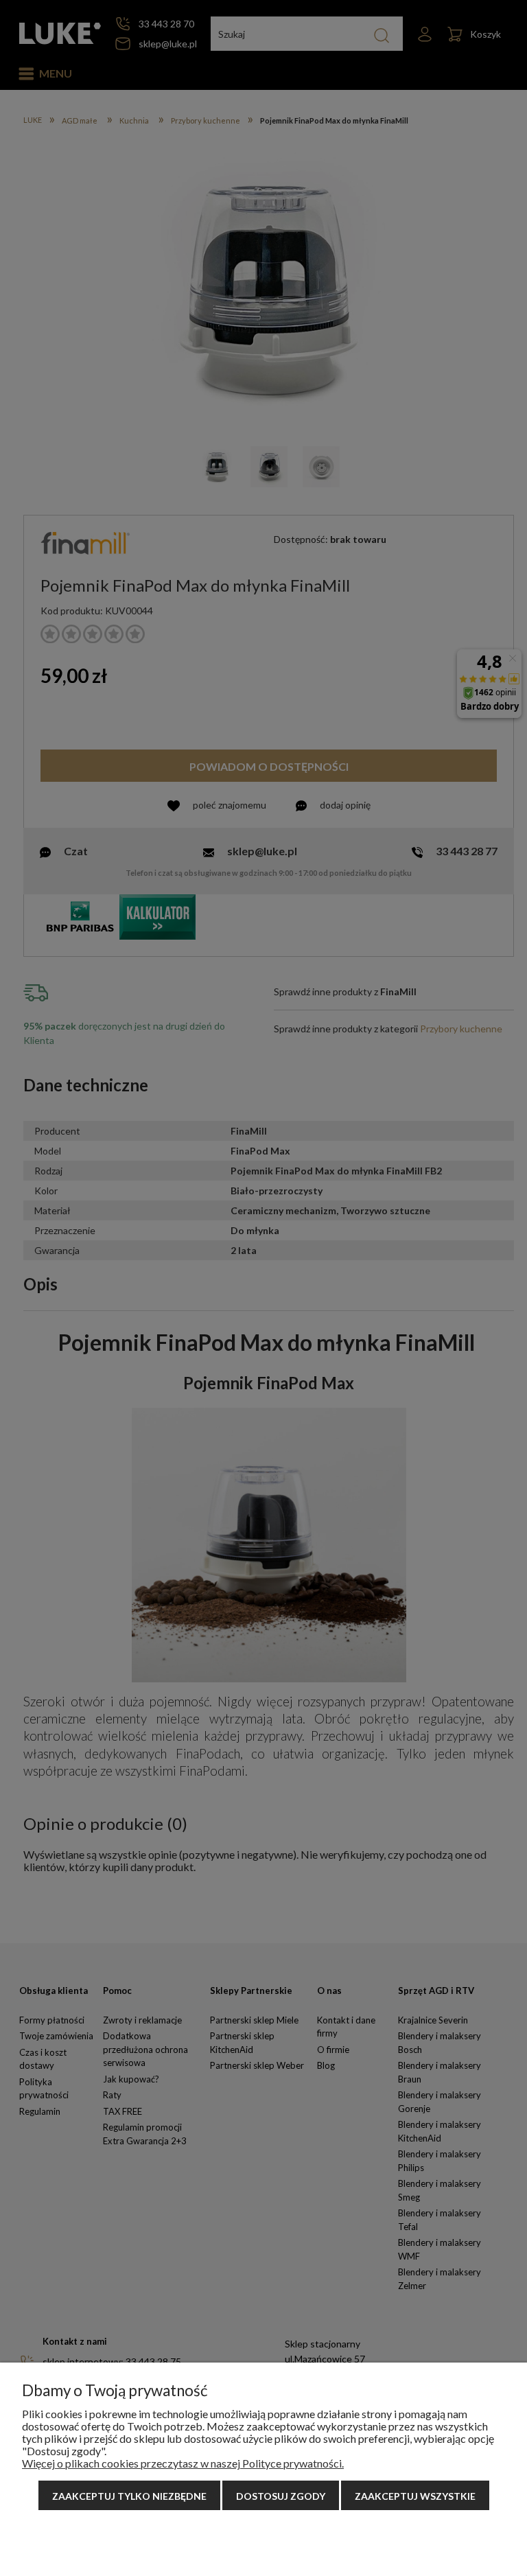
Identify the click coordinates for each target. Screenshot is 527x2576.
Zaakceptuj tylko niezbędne (129, 2496)
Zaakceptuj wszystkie (415, 2496)
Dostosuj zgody (281, 2496)
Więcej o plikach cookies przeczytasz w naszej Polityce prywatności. (183, 2463)
